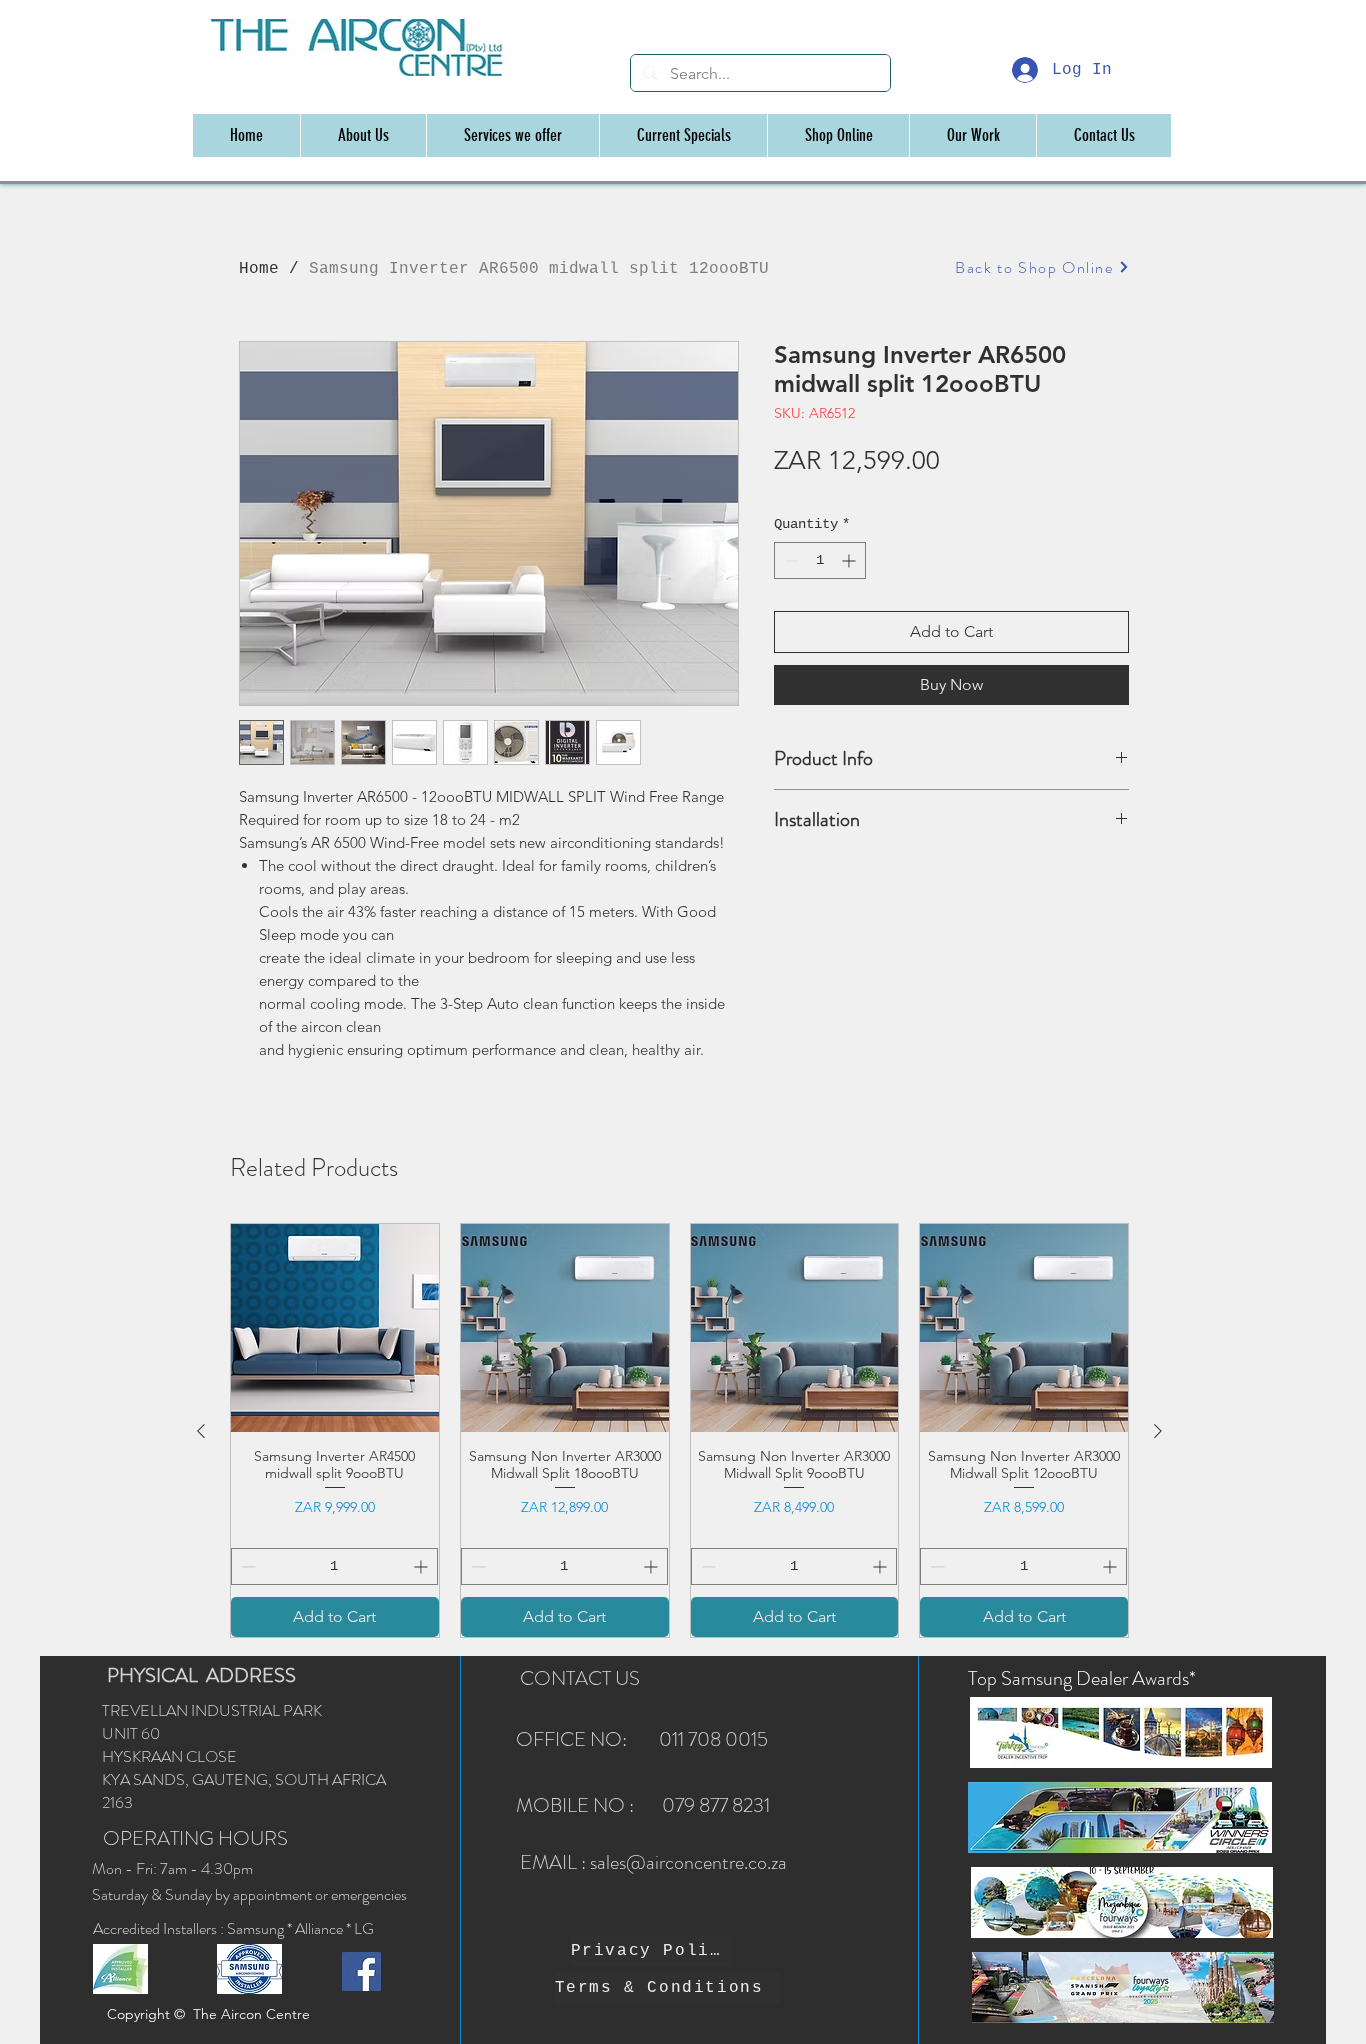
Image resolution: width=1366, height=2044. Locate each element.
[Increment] (850, 560)
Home (259, 269)
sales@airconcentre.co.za (688, 1862)
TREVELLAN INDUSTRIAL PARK (212, 1710)
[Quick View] (335, 1328)
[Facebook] (361, 1971)
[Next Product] (1158, 1431)
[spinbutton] (820, 560)
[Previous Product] (201, 1431)
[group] (679, 1431)
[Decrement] (789, 560)
